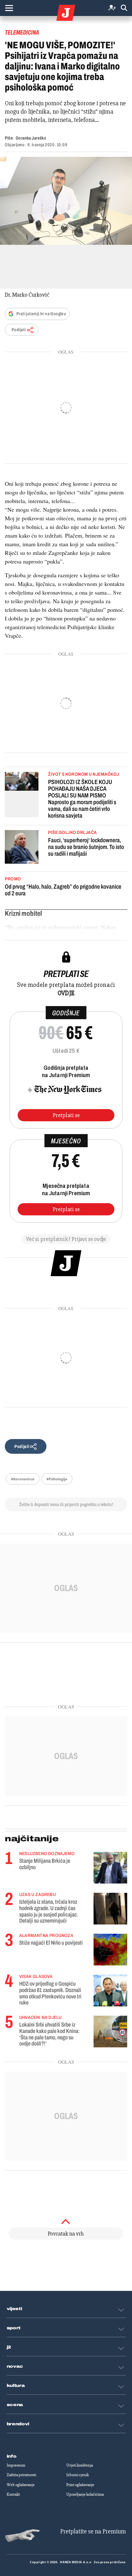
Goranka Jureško (31, 138)
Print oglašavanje (80, 2485)
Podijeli (19, 330)
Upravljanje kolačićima (85, 2494)
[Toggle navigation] (9, 8)
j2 (9, 2347)
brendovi (18, 2424)
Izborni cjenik (78, 2475)
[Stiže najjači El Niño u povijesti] (110, 1950)
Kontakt (13, 2494)
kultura (16, 2386)
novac (15, 2366)
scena (15, 2405)
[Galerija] (66, 201)
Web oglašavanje (21, 2485)
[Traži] (124, 8)
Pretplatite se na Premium (93, 2531)
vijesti (14, 2309)
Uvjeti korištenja (80, 2465)
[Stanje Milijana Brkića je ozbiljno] (110, 1868)
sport (14, 2328)
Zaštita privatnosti (21, 2475)
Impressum (16, 2465)
